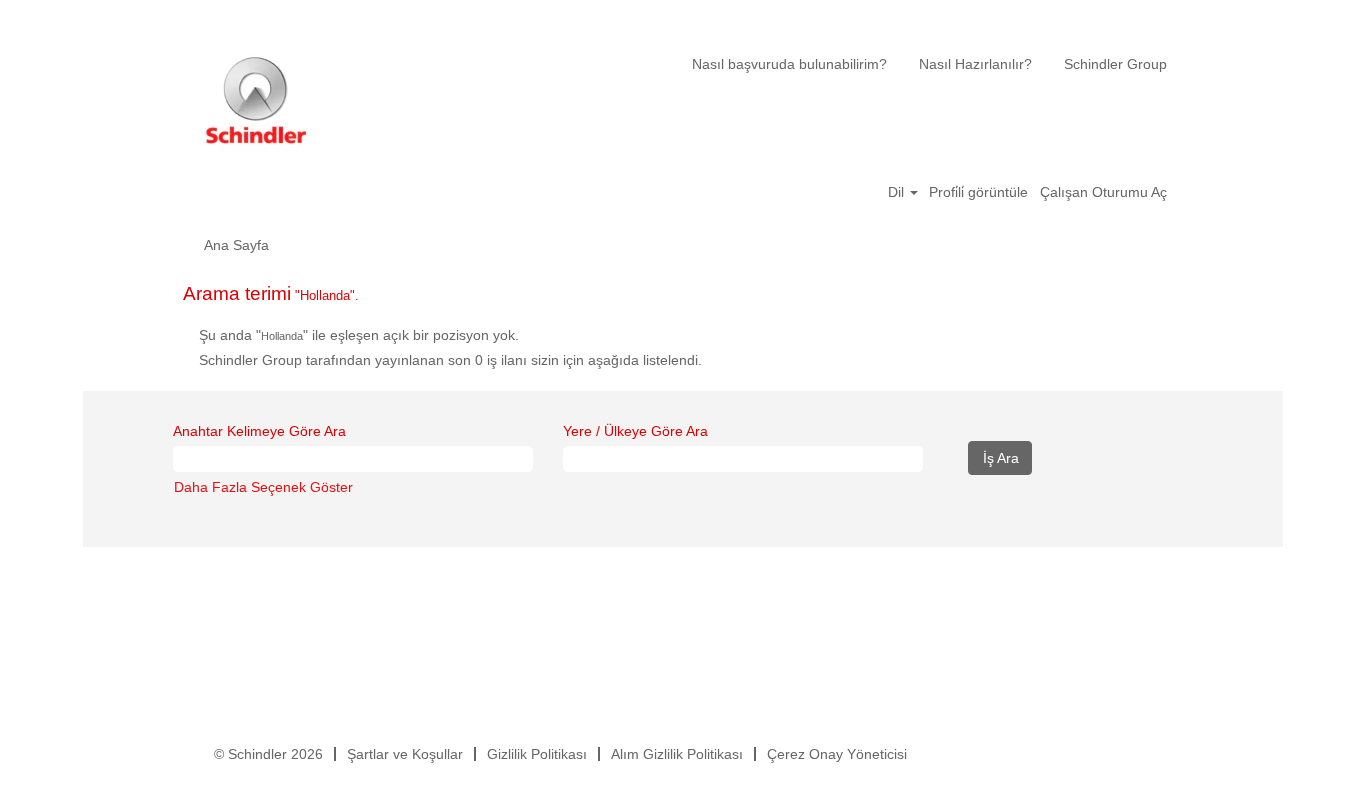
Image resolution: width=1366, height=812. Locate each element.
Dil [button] (898, 192)
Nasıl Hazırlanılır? (975, 64)
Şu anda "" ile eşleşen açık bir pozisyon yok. (359, 335)
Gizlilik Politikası (537, 754)
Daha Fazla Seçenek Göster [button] (263, 487)
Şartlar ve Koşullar (405, 754)
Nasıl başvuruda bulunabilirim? (789, 64)
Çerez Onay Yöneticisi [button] (837, 754)
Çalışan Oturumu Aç (1103, 192)
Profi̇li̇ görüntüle (978, 192)
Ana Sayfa (236, 245)
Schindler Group (1115, 64)
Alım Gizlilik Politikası (677, 754)
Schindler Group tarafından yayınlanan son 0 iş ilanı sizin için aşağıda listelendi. (450, 360)
